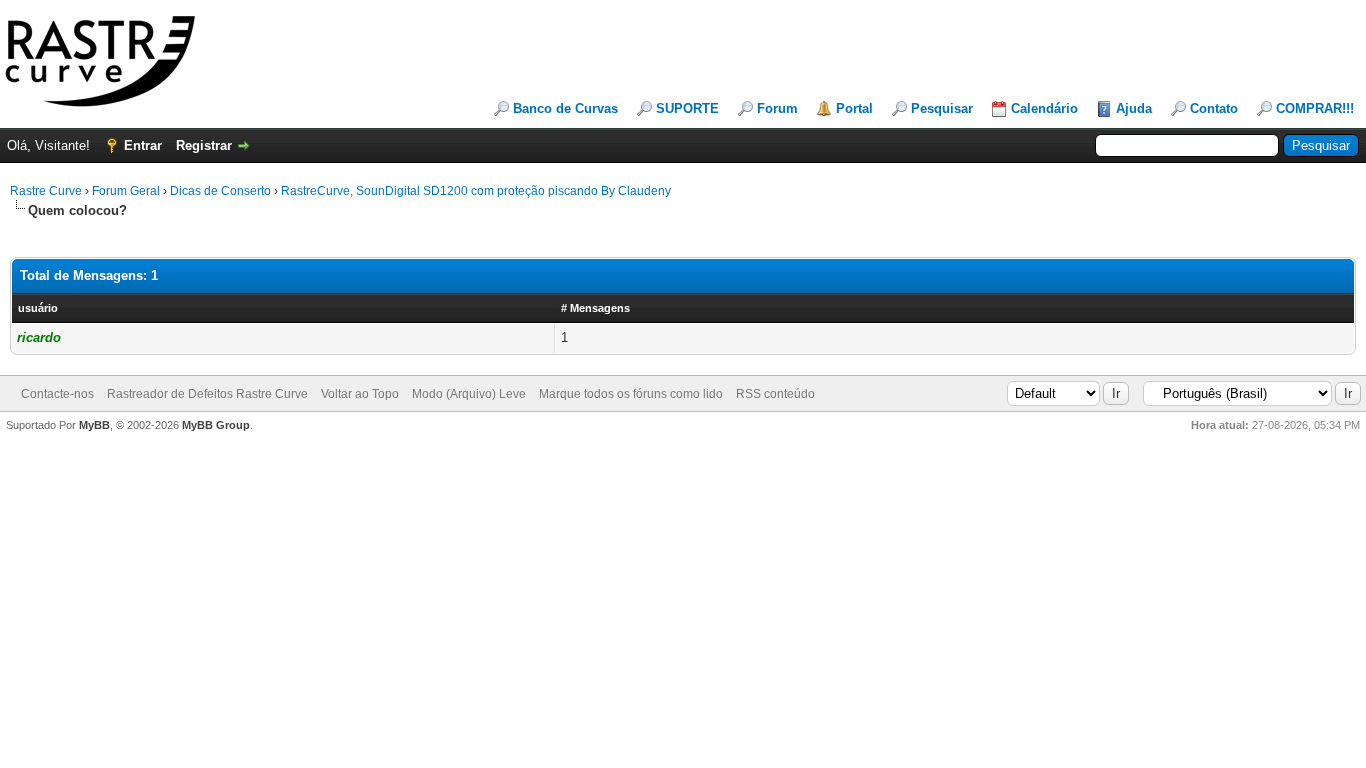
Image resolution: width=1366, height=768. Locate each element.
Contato (1214, 108)
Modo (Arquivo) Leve (469, 394)
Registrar (204, 145)
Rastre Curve (46, 191)
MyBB (94, 425)
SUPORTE (687, 108)
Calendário (1044, 108)
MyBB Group (216, 425)
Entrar (143, 145)
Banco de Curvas (565, 108)
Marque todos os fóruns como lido (631, 394)
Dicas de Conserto (220, 191)
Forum (777, 108)
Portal (854, 108)
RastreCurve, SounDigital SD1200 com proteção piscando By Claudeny (476, 191)
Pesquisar (942, 108)
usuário (38, 308)
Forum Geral (126, 191)
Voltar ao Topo (360, 394)
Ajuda (1134, 108)
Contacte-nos (57, 394)
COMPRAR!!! (1315, 108)
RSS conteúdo (775, 394)
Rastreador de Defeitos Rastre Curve (207, 394)
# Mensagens (595, 308)
